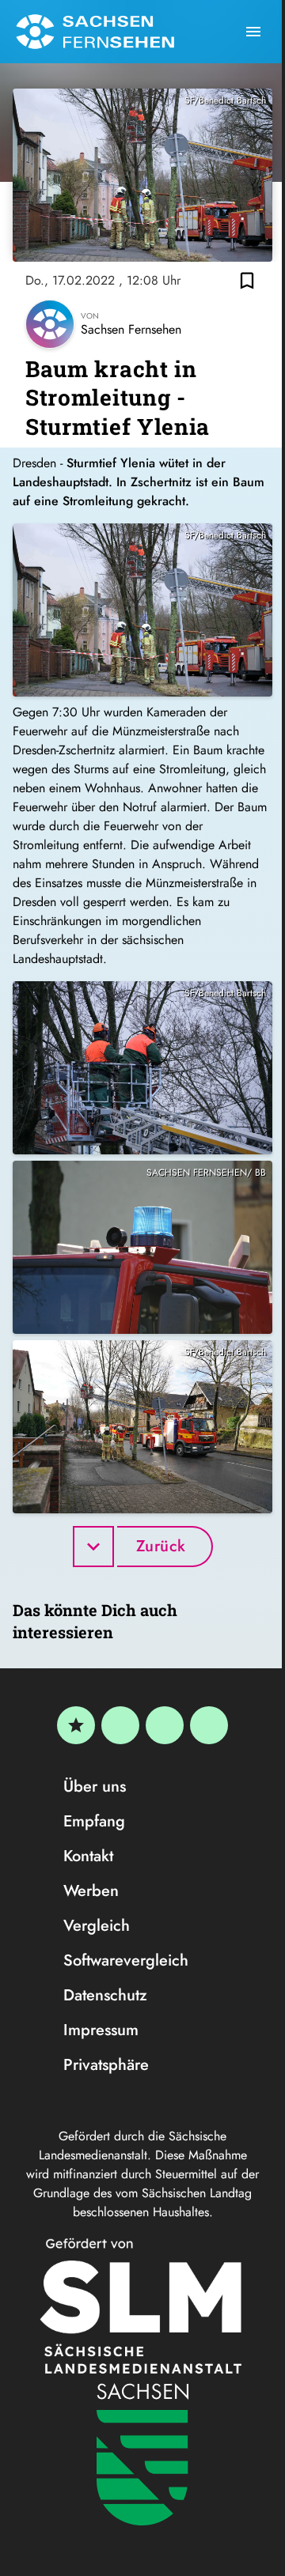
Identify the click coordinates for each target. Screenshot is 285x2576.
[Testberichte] (76, 1725)
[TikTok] (209, 1725)
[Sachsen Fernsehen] (95, 32)
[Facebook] (120, 1725)
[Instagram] (165, 1725)
